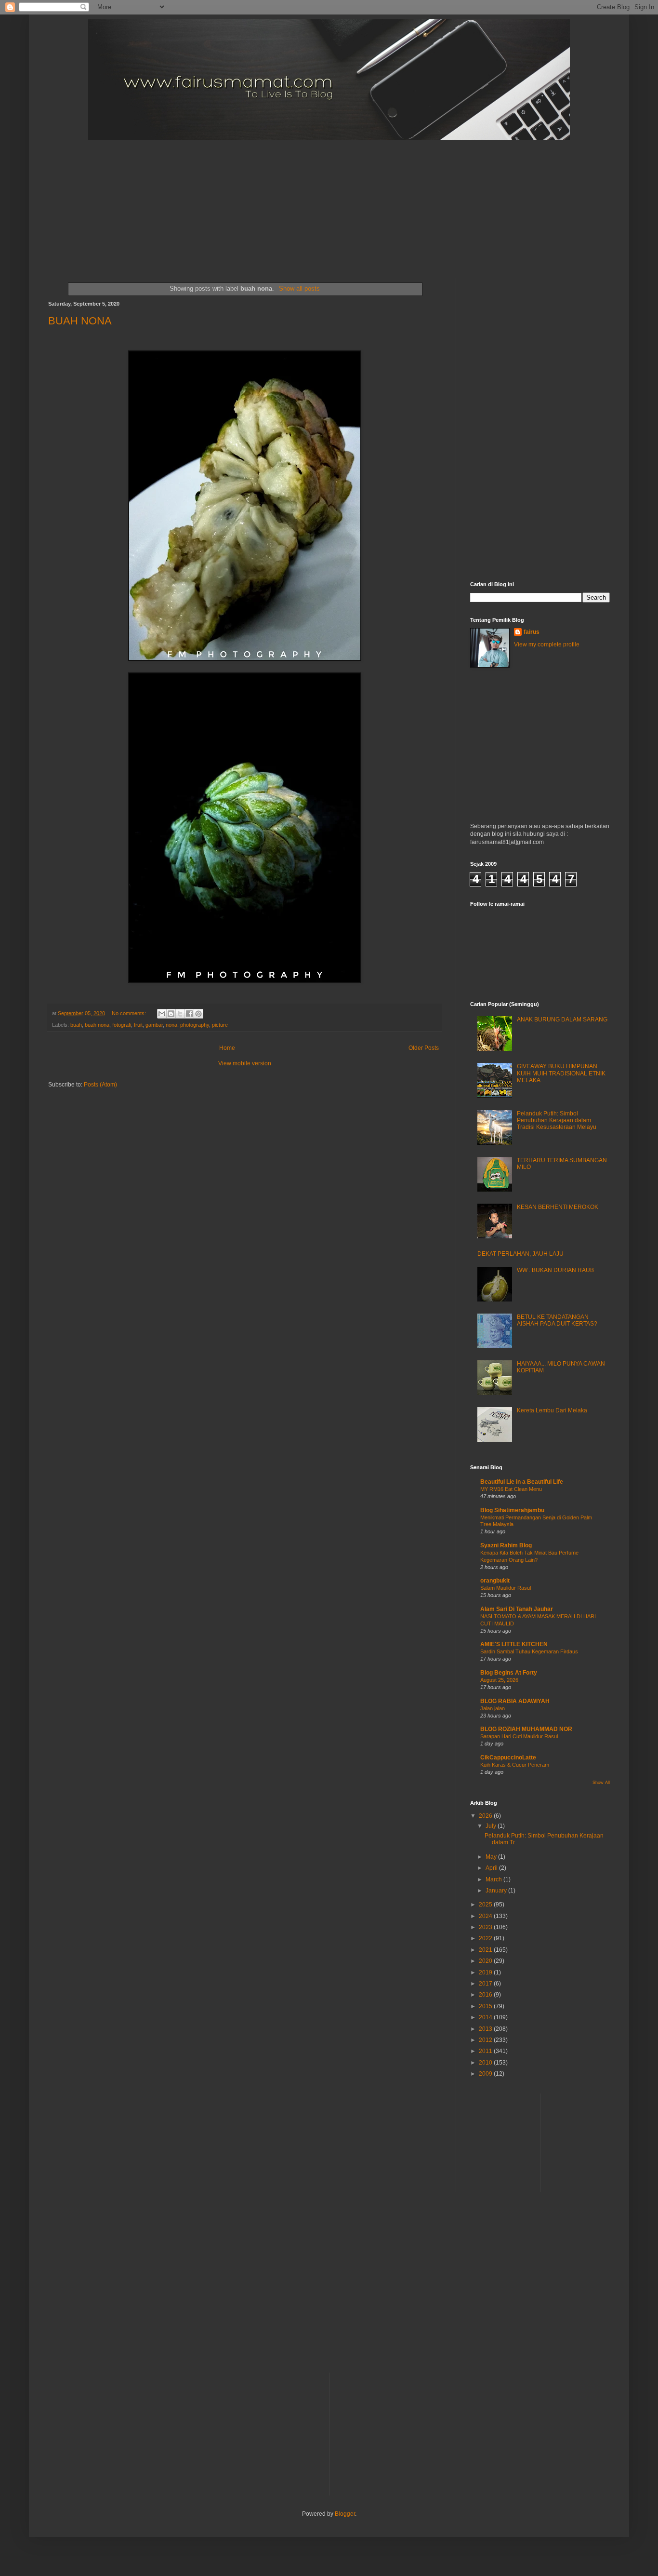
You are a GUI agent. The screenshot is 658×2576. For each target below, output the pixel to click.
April (492, 1868)
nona (171, 1025)
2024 (486, 1916)
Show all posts (299, 288)
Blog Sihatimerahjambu (512, 1510)
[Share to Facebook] (189, 1014)
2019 (486, 1972)
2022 (486, 1938)
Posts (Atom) (100, 1085)
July (492, 1826)
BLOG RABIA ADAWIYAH (515, 1701)
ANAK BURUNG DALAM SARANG (562, 1020)
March (494, 1879)
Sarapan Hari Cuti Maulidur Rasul (519, 1736)
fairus (532, 632)
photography (195, 1025)
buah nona (97, 1025)
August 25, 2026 (499, 1680)
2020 (486, 1961)
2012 (486, 2040)
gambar (154, 1025)
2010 (486, 2063)
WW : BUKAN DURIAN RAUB (555, 1270)
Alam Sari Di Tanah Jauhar (517, 1609)
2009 (486, 2074)
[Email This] (162, 1014)
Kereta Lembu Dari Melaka (552, 1410)
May (492, 1857)
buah (76, 1025)
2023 (486, 1927)
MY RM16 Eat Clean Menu (511, 1489)
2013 (486, 2029)
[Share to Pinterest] (198, 1014)
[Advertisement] (282, 201)
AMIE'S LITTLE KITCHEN (514, 1644)
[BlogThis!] (171, 1014)
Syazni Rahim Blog (506, 1545)
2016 (486, 1995)
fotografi (122, 1025)
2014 (486, 2017)
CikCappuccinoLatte (508, 1758)
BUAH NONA (80, 321)
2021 (486, 1950)
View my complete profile (547, 644)
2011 (486, 2051)
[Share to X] (180, 1014)
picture (220, 1025)
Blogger (345, 2514)
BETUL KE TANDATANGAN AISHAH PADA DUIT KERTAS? (557, 1320)
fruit (138, 1025)
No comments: (130, 1013)
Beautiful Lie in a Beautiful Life (522, 1482)
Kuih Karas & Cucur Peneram (515, 1765)
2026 (486, 1816)
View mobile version (245, 1063)
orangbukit (495, 1581)
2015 (486, 2006)
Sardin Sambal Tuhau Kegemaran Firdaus (529, 1651)
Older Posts (424, 1048)
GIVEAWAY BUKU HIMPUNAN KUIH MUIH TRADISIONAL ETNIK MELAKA (561, 1073)
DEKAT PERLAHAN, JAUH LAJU (520, 1254)
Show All (601, 1783)
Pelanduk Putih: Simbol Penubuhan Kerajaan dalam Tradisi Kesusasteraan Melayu (557, 1120)
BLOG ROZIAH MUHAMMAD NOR (526, 1729)
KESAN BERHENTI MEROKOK (558, 1207)
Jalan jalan (493, 1708)
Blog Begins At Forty (509, 1673)
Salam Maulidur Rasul (506, 1588)
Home (227, 1048)
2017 (486, 1984)
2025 (486, 1905)
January (497, 1891)
